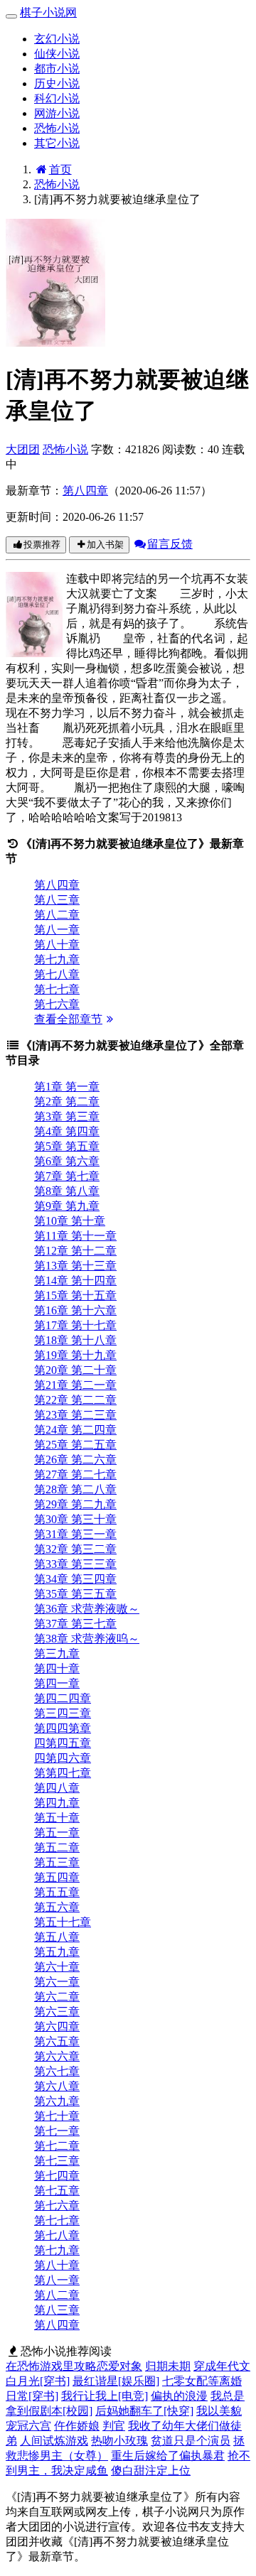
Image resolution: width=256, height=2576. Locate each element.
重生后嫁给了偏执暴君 (168, 2456)
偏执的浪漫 (179, 2396)
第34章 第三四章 (75, 1579)
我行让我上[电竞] (105, 2396)
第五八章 (57, 1937)
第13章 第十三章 (75, 1266)
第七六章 (57, 1004)
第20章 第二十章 (75, 1370)
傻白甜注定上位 (151, 2471)
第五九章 (57, 1952)
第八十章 (57, 945)
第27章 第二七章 (75, 1474)
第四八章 (57, 1788)
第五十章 (57, 1818)
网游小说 (57, 113)
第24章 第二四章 (75, 1430)
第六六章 (57, 2056)
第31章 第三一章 (75, 1534)
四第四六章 (63, 1758)
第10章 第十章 (70, 1221)
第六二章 (57, 1997)
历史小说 (57, 83)
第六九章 (57, 2101)
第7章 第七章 (67, 1176)
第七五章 (57, 2191)
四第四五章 (63, 1743)
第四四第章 (63, 1728)
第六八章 (57, 2086)
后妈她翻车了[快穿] (144, 2411)
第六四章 (57, 2026)
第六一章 (57, 1982)
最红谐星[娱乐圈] (116, 2381)
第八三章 (57, 900)
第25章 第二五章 (75, 1445)
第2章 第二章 (67, 1102)
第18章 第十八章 (75, 1340)
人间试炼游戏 (54, 2441)
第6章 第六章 (67, 1161)
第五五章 (57, 1892)
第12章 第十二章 (75, 1251)
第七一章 (57, 2131)
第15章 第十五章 (75, 1295)
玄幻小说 (57, 39)
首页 (60, 169)
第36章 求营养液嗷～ (87, 1609)
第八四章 (85, 491)
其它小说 (57, 143)
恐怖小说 (57, 128)
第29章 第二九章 (75, 1504)
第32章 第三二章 (75, 1549)
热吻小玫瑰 (119, 2441)
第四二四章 (63, 1698)
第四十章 (57, 1668)
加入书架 (105, 545)
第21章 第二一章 (75, 1385)
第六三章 (57, 2012)
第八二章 (57, 915)
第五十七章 (63, 1922)
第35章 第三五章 (75, 1594)
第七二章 (57, 2146)
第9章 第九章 (67, 1206)
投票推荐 (42, 545)
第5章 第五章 (67, 1146)
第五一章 (57, 1833)
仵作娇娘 (77, 2426)
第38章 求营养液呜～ (87, 1639)
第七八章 (57, 974)
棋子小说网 (48, 12)
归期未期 (168, 2366)
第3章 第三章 (67, 1116)
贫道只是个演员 (191, 2441)
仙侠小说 (57, 54)
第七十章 (57, 2116)
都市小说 (57, 69)
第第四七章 (63, 1773)
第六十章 (57, 1967)
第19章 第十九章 (75, 1355)
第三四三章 (63, 1713)
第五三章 (57, 1862)
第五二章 (57, 1847)
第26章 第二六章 (75, 1460)
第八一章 (57, 930)
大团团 (23, 449)
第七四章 (57, 2176)
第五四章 (57, 1877)
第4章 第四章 (67, 1131)
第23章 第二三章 (75, 1415)
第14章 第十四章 (75, 1281)
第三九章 (57, 1654)
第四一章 (57, 1683)
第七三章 (57, 2161)
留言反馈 (170, 544)
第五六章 (57, 1907)
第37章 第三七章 (75, 1624)
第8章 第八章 (67, 1191)
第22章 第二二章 (75, 1400)
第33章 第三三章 (75, 1564)
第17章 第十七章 (75, 1325)
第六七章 (57, 2071)
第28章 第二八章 (75, 1489)
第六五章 (57, 2041)
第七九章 (57, 959)
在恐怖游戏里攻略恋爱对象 (74, 2366)
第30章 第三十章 (75, 1519)
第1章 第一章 (67, 1087)
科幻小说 (57, 98)
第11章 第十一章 (75, 1236)
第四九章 (57, 1803)
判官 (114, 2426)
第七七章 (57, 989)
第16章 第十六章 (75, 1310)
